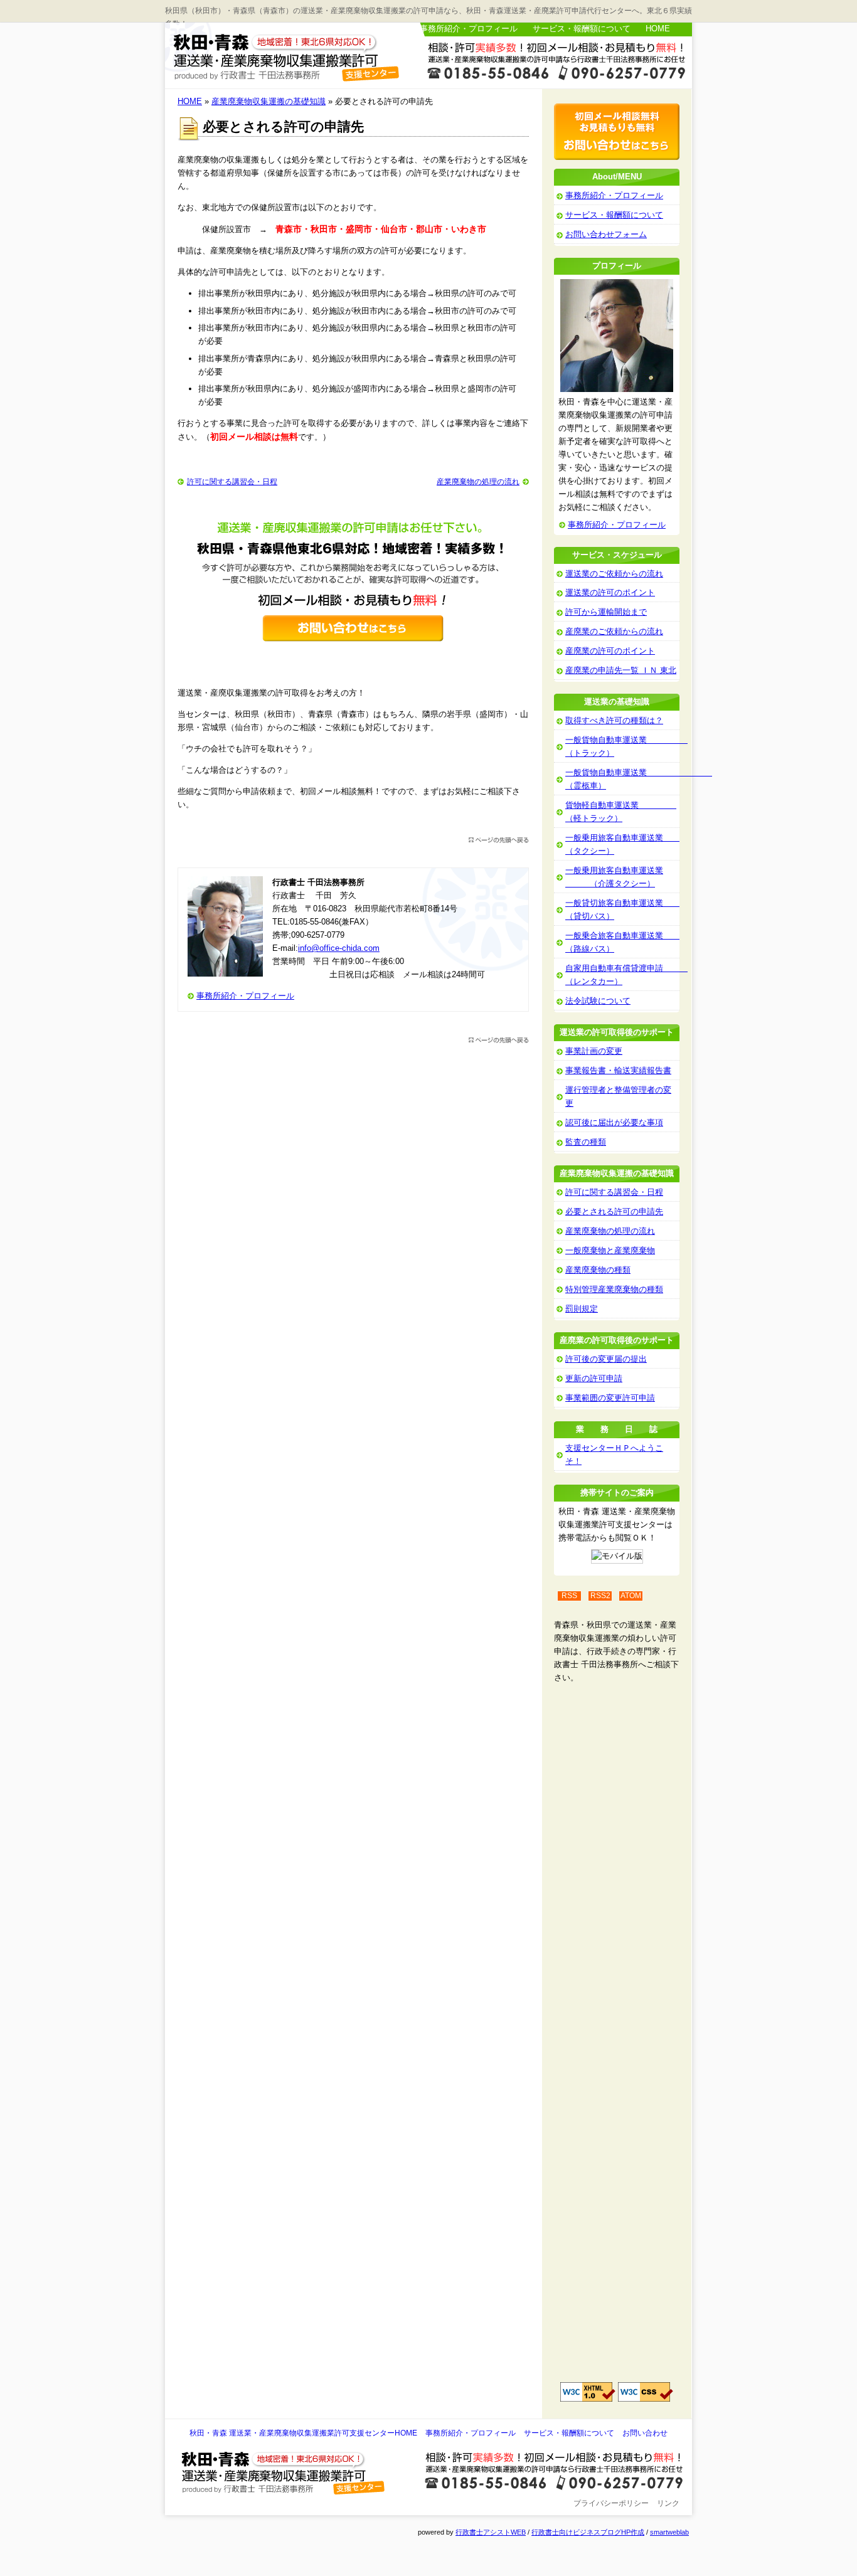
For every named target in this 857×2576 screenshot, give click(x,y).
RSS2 (600, 1596)
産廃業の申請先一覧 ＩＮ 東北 (621, 670)
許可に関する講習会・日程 (232, 482)
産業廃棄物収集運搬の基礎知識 (269, 101)
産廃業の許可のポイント (610, 651)
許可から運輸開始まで (606, 612)
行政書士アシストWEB (491, 2532)
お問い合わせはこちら (553, 65)
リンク (668, 2503)
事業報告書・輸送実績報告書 (618, 1070)
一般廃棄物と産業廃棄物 (610, 1250)
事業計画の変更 (594, 1051)
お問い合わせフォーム (606, 234)
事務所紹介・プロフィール (469, 29)
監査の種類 (586, 1142)
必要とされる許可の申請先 (614, 1211)
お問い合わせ (645, 2433)
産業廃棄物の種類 (598, 1270)
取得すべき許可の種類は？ (614, 720)
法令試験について (598, 1001)
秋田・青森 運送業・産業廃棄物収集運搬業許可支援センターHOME (303, 2433)
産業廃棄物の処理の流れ (478, 482)
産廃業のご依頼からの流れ (614, 631)
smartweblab (669, 2532)
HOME (658, 29)
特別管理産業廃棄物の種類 (614, 1289)
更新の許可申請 (594, 1378)
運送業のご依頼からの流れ (614, 574)
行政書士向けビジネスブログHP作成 (588, 2532)
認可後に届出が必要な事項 (614, 1122)
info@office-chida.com (339, 948)
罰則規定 (582, 1309)
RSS (569, 1596)
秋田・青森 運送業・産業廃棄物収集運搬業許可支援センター (290, 56)
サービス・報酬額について (582, 29)
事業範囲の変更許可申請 (610, 1398)
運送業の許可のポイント (610, 592)
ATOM (631, 1596)
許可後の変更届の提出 (606, 1359)
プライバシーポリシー (611, 2503)
